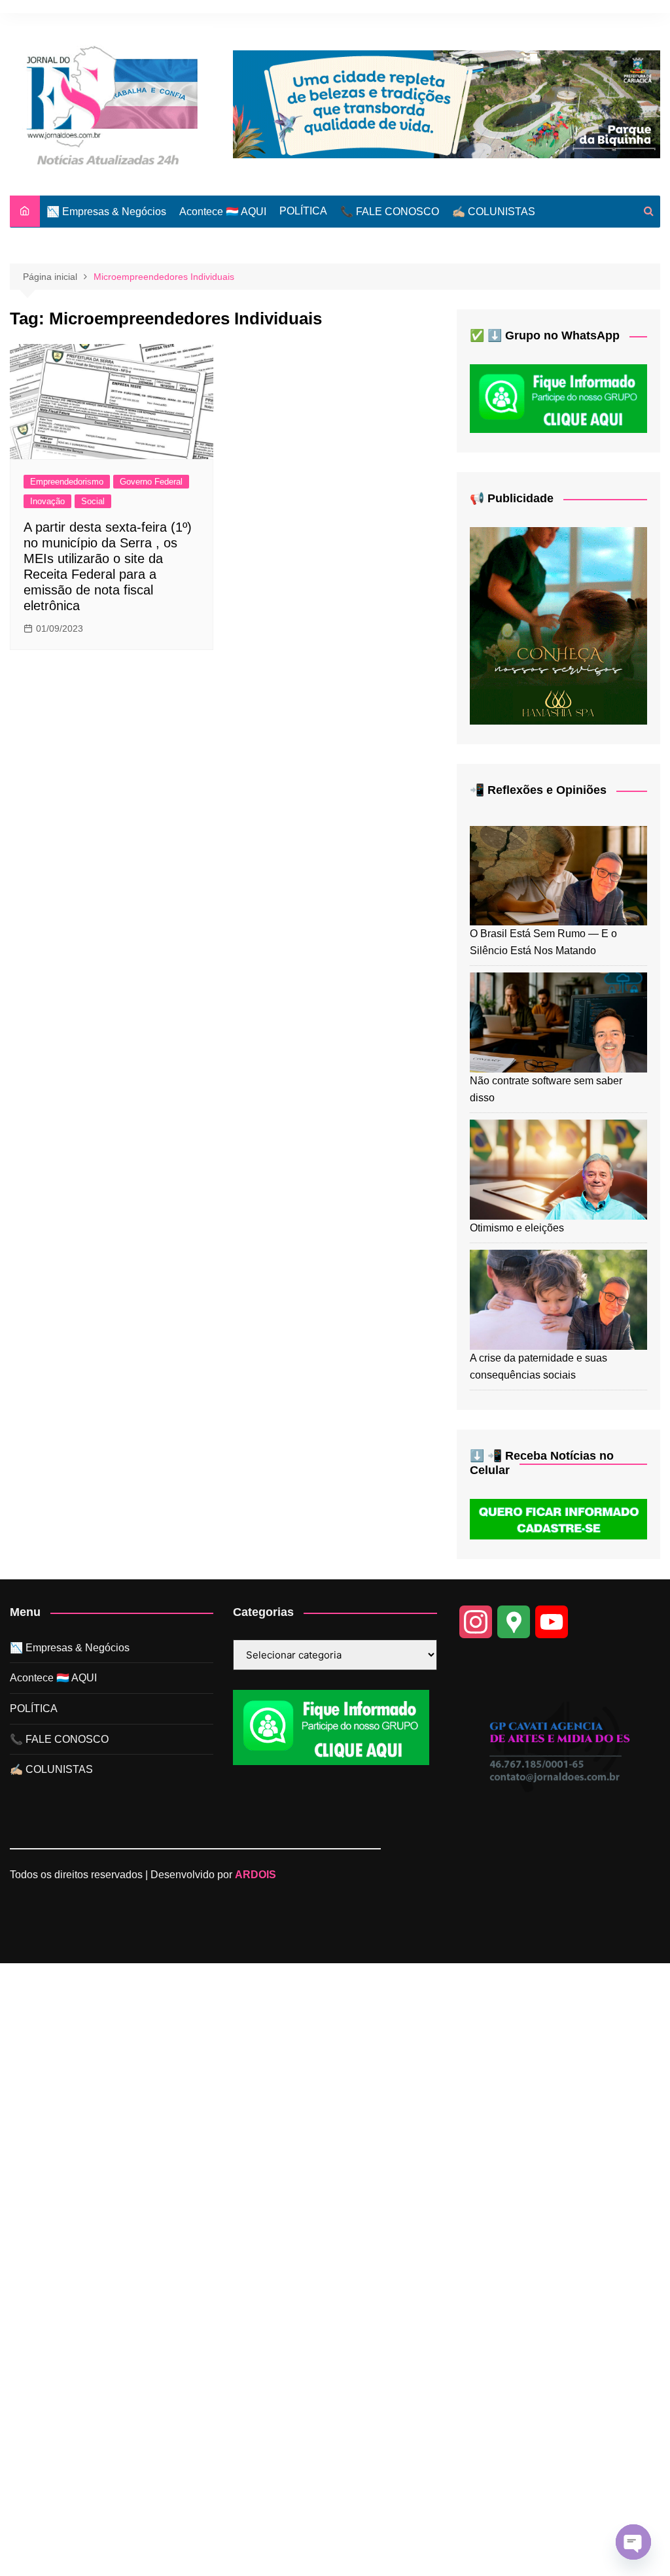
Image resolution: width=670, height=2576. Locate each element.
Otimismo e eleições (517, 1228)
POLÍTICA (303, 211)
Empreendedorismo (67, 482)
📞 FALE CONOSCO (390, 212)
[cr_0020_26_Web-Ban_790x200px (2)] (447, 104)
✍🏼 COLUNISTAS (494, 212)
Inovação (47, 501)
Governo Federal (151, 482)
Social (93, 501)
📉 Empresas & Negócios (106, 212)
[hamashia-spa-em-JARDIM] (558, 625)
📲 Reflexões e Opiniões (538, 790)
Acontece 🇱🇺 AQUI (223, 212)
